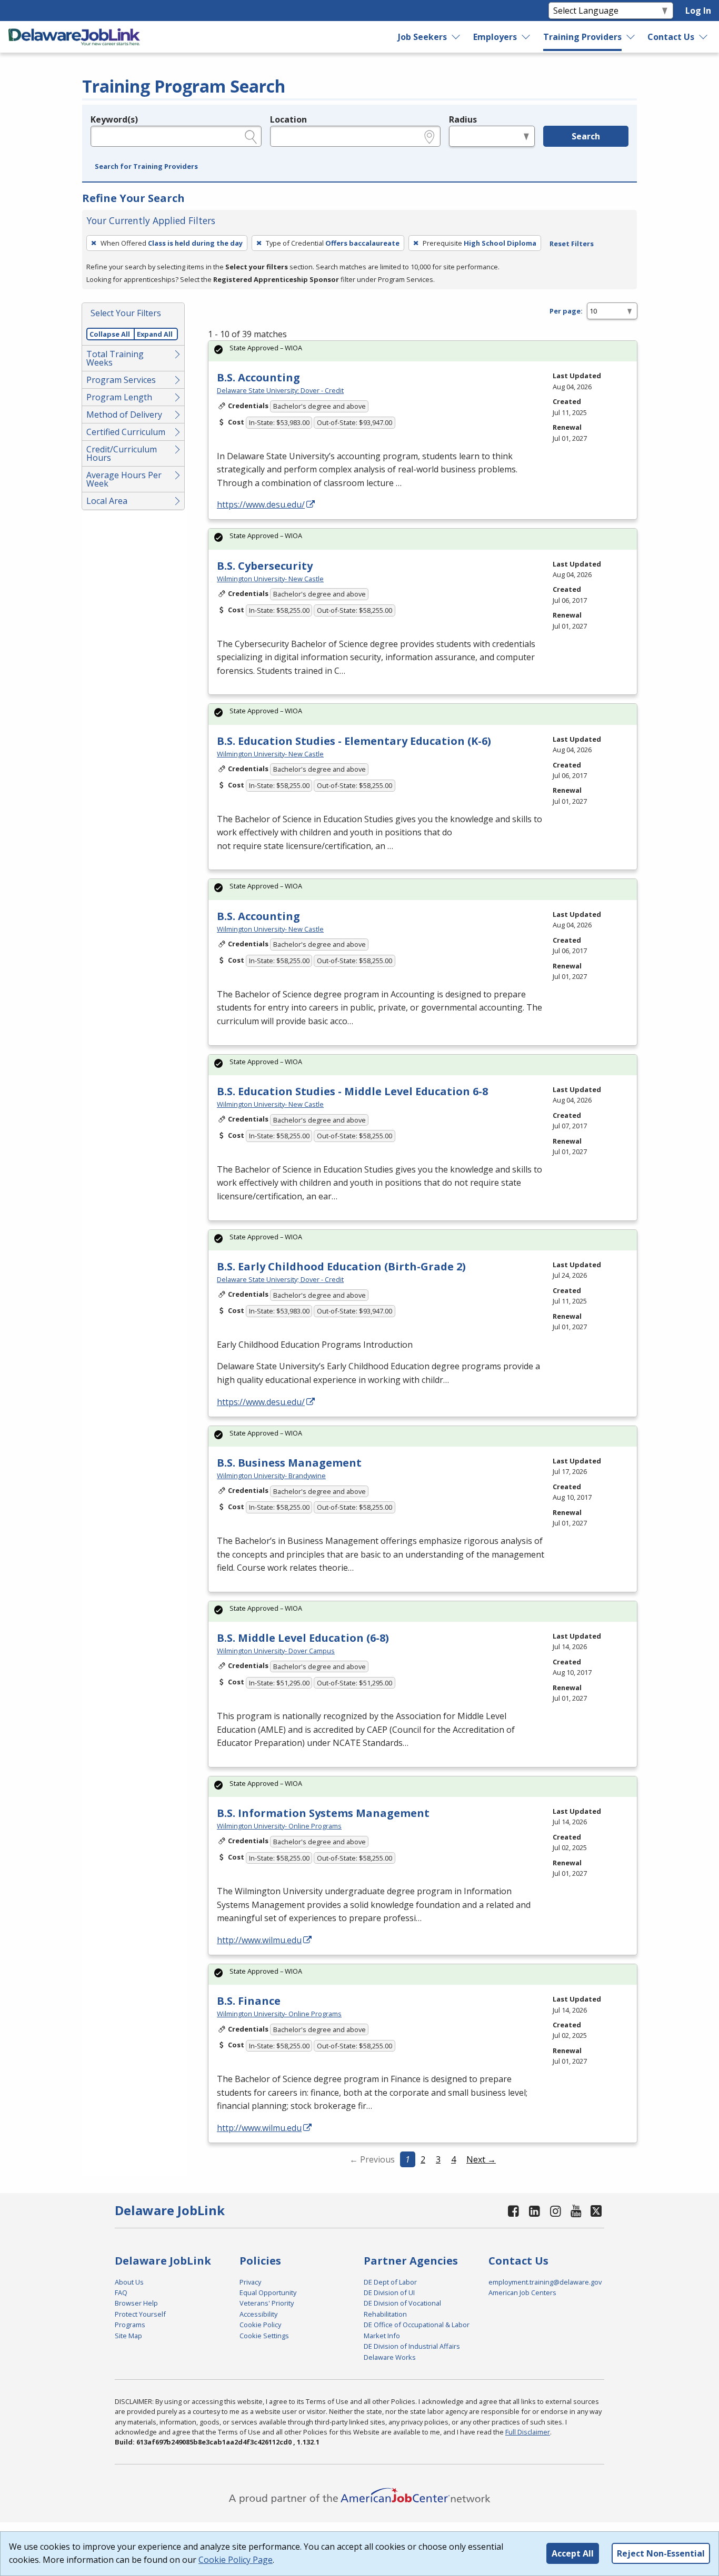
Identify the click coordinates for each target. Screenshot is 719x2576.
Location (288, 119)
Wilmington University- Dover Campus (276, 1651)
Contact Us (671, 37)
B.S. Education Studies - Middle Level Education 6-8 (352, 1091)
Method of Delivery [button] (124, 415)
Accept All (573, 2553)
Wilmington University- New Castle (270, 579)
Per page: (566, 311)
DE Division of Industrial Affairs (412, 2346)
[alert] (423, 351)
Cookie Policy (260, 2325)
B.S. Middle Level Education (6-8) (303, 1638)
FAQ (121, 2292)
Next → (481, 2159)
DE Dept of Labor (390, 2282)
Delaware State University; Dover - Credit (280, 390)
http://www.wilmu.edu (259, 1940)
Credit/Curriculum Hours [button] (122, 453)
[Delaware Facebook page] (514, 2211)
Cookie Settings (264, 2336)
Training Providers (582, 37)
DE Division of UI (389, 2292)
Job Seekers (422, 37)
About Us (129, 2282)
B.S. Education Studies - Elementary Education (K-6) (354, 741)
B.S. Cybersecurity (265, 566)
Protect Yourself (140, 2314)
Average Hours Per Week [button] (124, 479)
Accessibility (258, 2314)
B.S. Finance (249, 2001)
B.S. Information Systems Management (323, 1813)
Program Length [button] (119, 397)
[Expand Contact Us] (704, 37)
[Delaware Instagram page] (555, 2211)
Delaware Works (390, 2357)
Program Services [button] (121, 380)
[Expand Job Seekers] (456, 37)
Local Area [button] (107, 501)
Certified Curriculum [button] (126, 432)
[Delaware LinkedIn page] (535, 2211)
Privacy (250, 2282)
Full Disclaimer (528, 2432)
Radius (463, 119)
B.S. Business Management (289, 1463)
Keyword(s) (114, 119)
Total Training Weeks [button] (115, 358)
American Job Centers (522, 2292)
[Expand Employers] (526, 37)
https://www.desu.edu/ (261, 504)
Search (586, 136)
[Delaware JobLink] (74, 37)
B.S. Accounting (258, 377)
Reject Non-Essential (661, 2553)
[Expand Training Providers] (631, 37)
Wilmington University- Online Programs (279, 1826)
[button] (146, 167)
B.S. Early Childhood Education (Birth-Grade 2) (341, 1266)
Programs (130, 2325)
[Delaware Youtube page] (576, 2211)
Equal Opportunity (268, 2292)
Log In (698, 11)
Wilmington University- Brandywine (271, 1476)
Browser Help (136, 2303)
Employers (495, 37)
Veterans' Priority (267, 2303)
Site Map (128, 2336)
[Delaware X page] (596, 2211)
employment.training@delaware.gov (545, 2282)
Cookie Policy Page (236, 2560)
